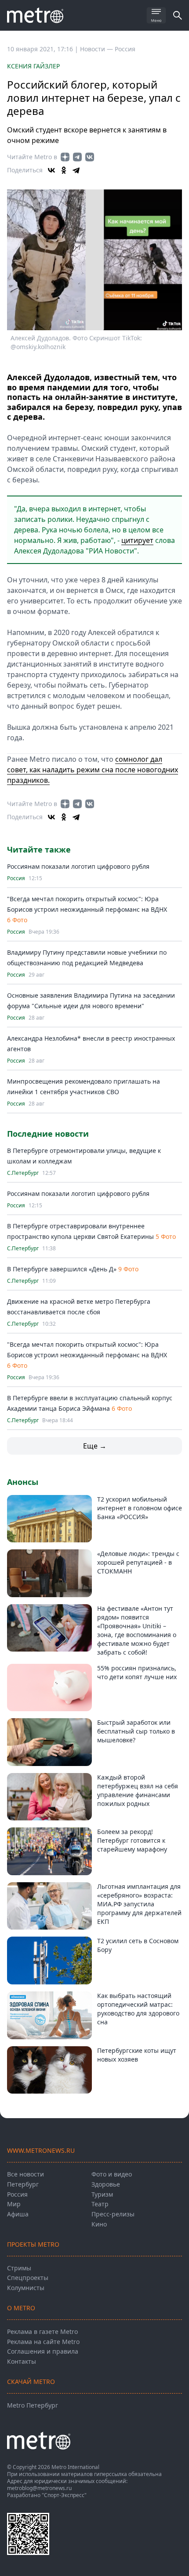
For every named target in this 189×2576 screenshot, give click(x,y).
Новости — (97, 49)
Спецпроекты (28, 2278)
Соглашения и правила (43, 2351)
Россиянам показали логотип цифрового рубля (78, 866)
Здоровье (106, 2184)
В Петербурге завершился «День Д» (62, 1269)
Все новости (25, 2174)
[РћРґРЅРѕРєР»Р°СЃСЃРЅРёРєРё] (64, 170)
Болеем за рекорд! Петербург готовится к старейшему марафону (132, 1840)
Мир (14, 2204)
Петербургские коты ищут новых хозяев (137, 2055)
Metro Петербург (33, 2405)
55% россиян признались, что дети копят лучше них (137, 1672)
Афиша (18, 2214)
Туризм (102, 2194)
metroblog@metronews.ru (39, 2488)
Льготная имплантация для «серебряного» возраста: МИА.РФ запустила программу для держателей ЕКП (139, 1904)
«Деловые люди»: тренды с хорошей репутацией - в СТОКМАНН (138, 1562)
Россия (125, 49)
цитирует (137, 540)
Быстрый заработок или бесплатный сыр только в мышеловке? (136, 1731)
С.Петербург (23, 1173)
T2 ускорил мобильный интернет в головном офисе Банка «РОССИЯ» (140, 1508)
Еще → (95, 1446)
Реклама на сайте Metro (43, 2342)
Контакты (22, 2361)
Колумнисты (26, 2288)
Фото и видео (112, 2174)
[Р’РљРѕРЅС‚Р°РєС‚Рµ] (51, 170)
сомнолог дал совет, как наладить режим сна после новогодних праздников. (93, 770)
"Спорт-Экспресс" (64, 2495)
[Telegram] (76, 170)
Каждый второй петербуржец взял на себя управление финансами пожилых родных (138, 1790)
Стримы (19, 2268)
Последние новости (48, 1134)
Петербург (23, 2184)
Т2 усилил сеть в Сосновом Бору (138, 1945)
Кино (99, 2224)
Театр (100, 2204)
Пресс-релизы (113, 2214)
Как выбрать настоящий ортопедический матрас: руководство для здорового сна (138, 2009)
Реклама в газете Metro (42, 2332)
